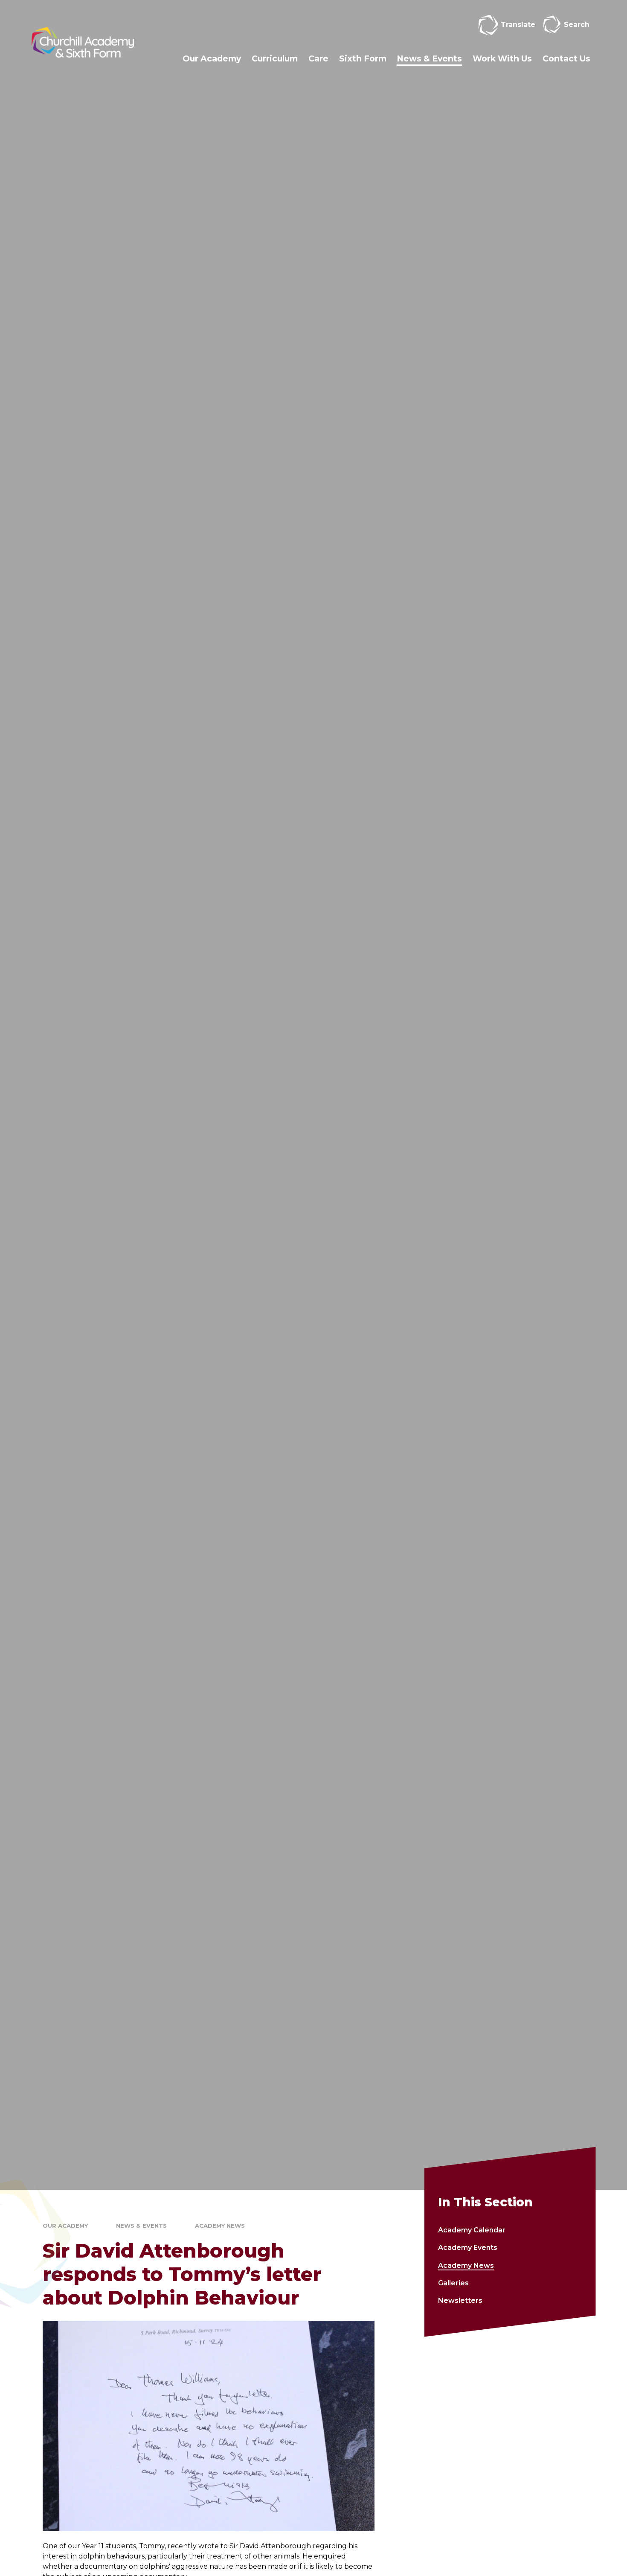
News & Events (141, 2226)
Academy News (220, 2226)
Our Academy (65, 2226)
